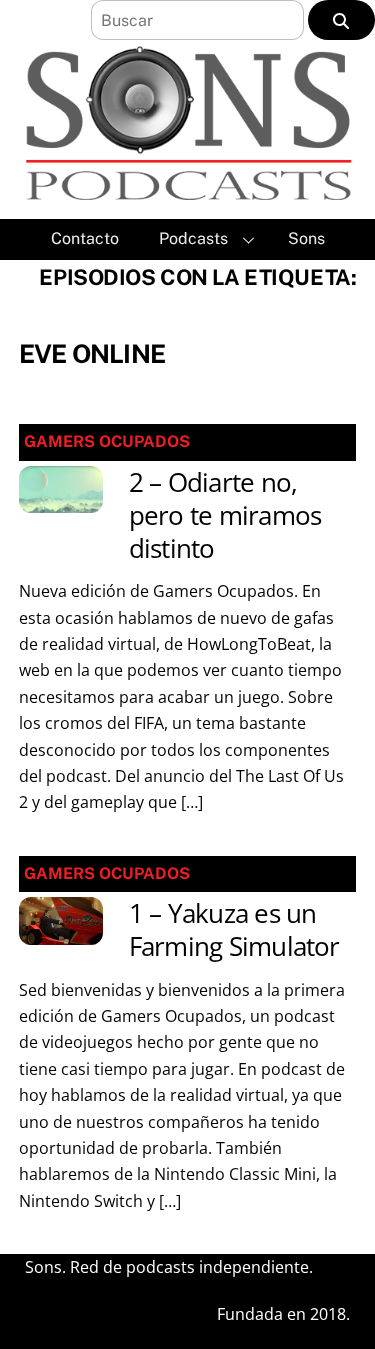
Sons (306, 238)
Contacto (85, 238)
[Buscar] (341, 20)
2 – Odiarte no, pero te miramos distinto (225, 516)
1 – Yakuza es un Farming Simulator (234, 930)
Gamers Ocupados (107, 441)
